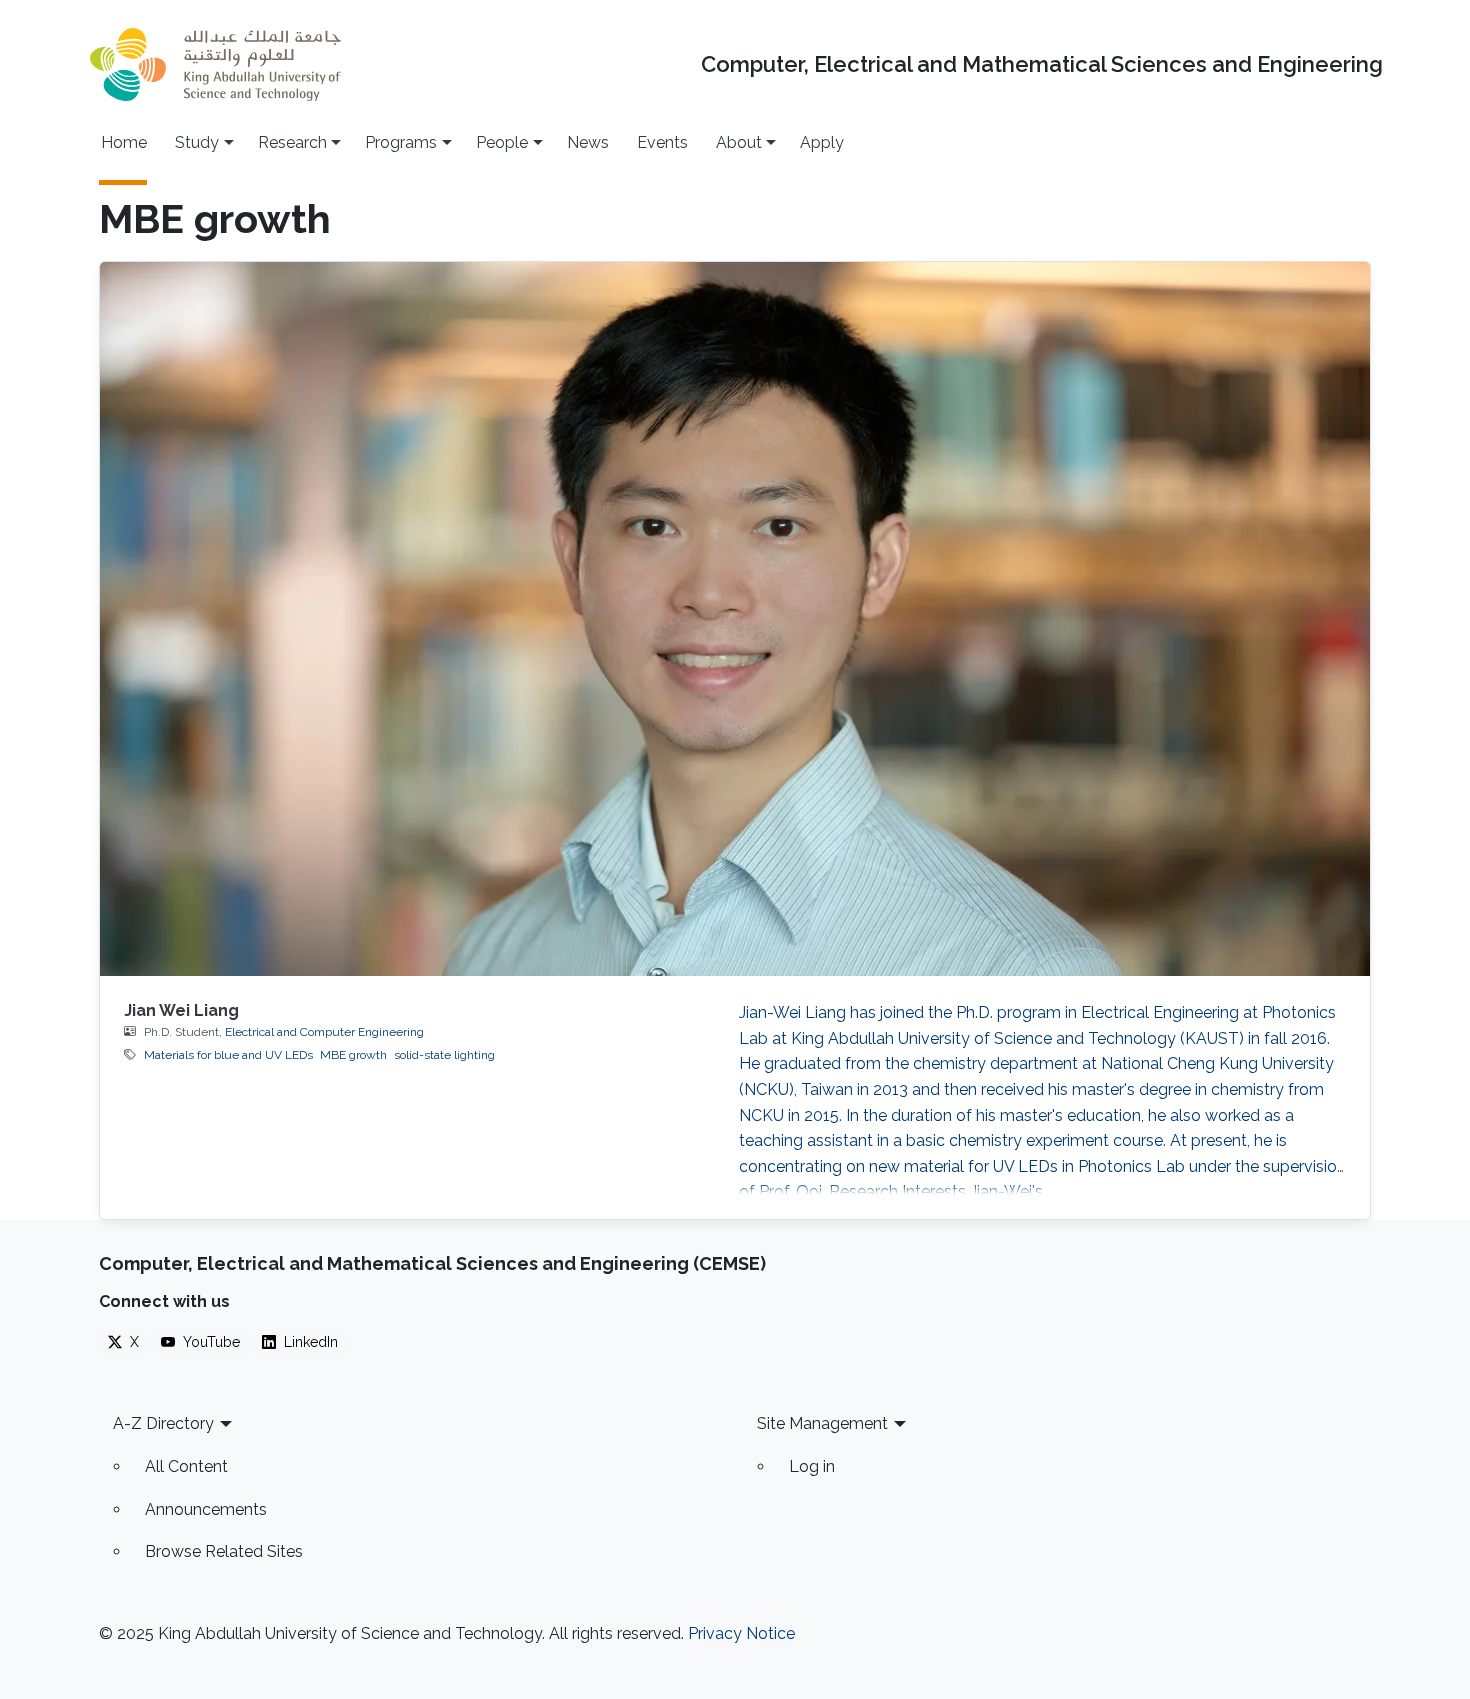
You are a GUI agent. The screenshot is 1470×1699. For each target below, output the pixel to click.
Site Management (822, 1423)
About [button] (739, 142)
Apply (822, 142)
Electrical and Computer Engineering (324, 1032)
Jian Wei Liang (181, 1010)
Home (124, 142)
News (588, 142)
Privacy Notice (741, 1633)
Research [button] (292, 142)
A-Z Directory (163, 1423)
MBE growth (353, 1055)
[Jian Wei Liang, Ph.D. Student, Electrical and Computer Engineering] (735, 619)
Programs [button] (401, 142)
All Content (186, 1466)
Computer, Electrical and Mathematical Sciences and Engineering (1042, 64)
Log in (812, 1466)
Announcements (206, 1509)
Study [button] (197, 142)
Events (662, 142)
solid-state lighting (444, 1055)
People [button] (502, 142)
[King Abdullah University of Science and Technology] (215, 64)
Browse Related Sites (224, 1551)
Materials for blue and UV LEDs (228, 1055)
